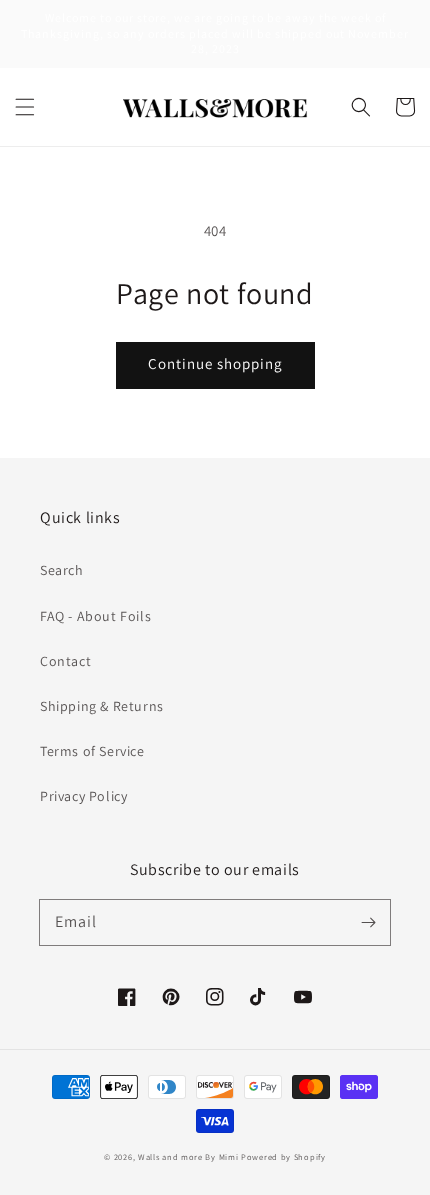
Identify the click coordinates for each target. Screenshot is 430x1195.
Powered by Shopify (283, 1156)
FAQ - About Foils (95, 616)
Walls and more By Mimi (188, 1156)
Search (62, 570)
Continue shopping (215, 363)
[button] (25, 107)
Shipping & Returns (102, 706)
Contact (65, 661)
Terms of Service (92, 751)
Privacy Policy (83, 796)
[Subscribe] (368, 922)
